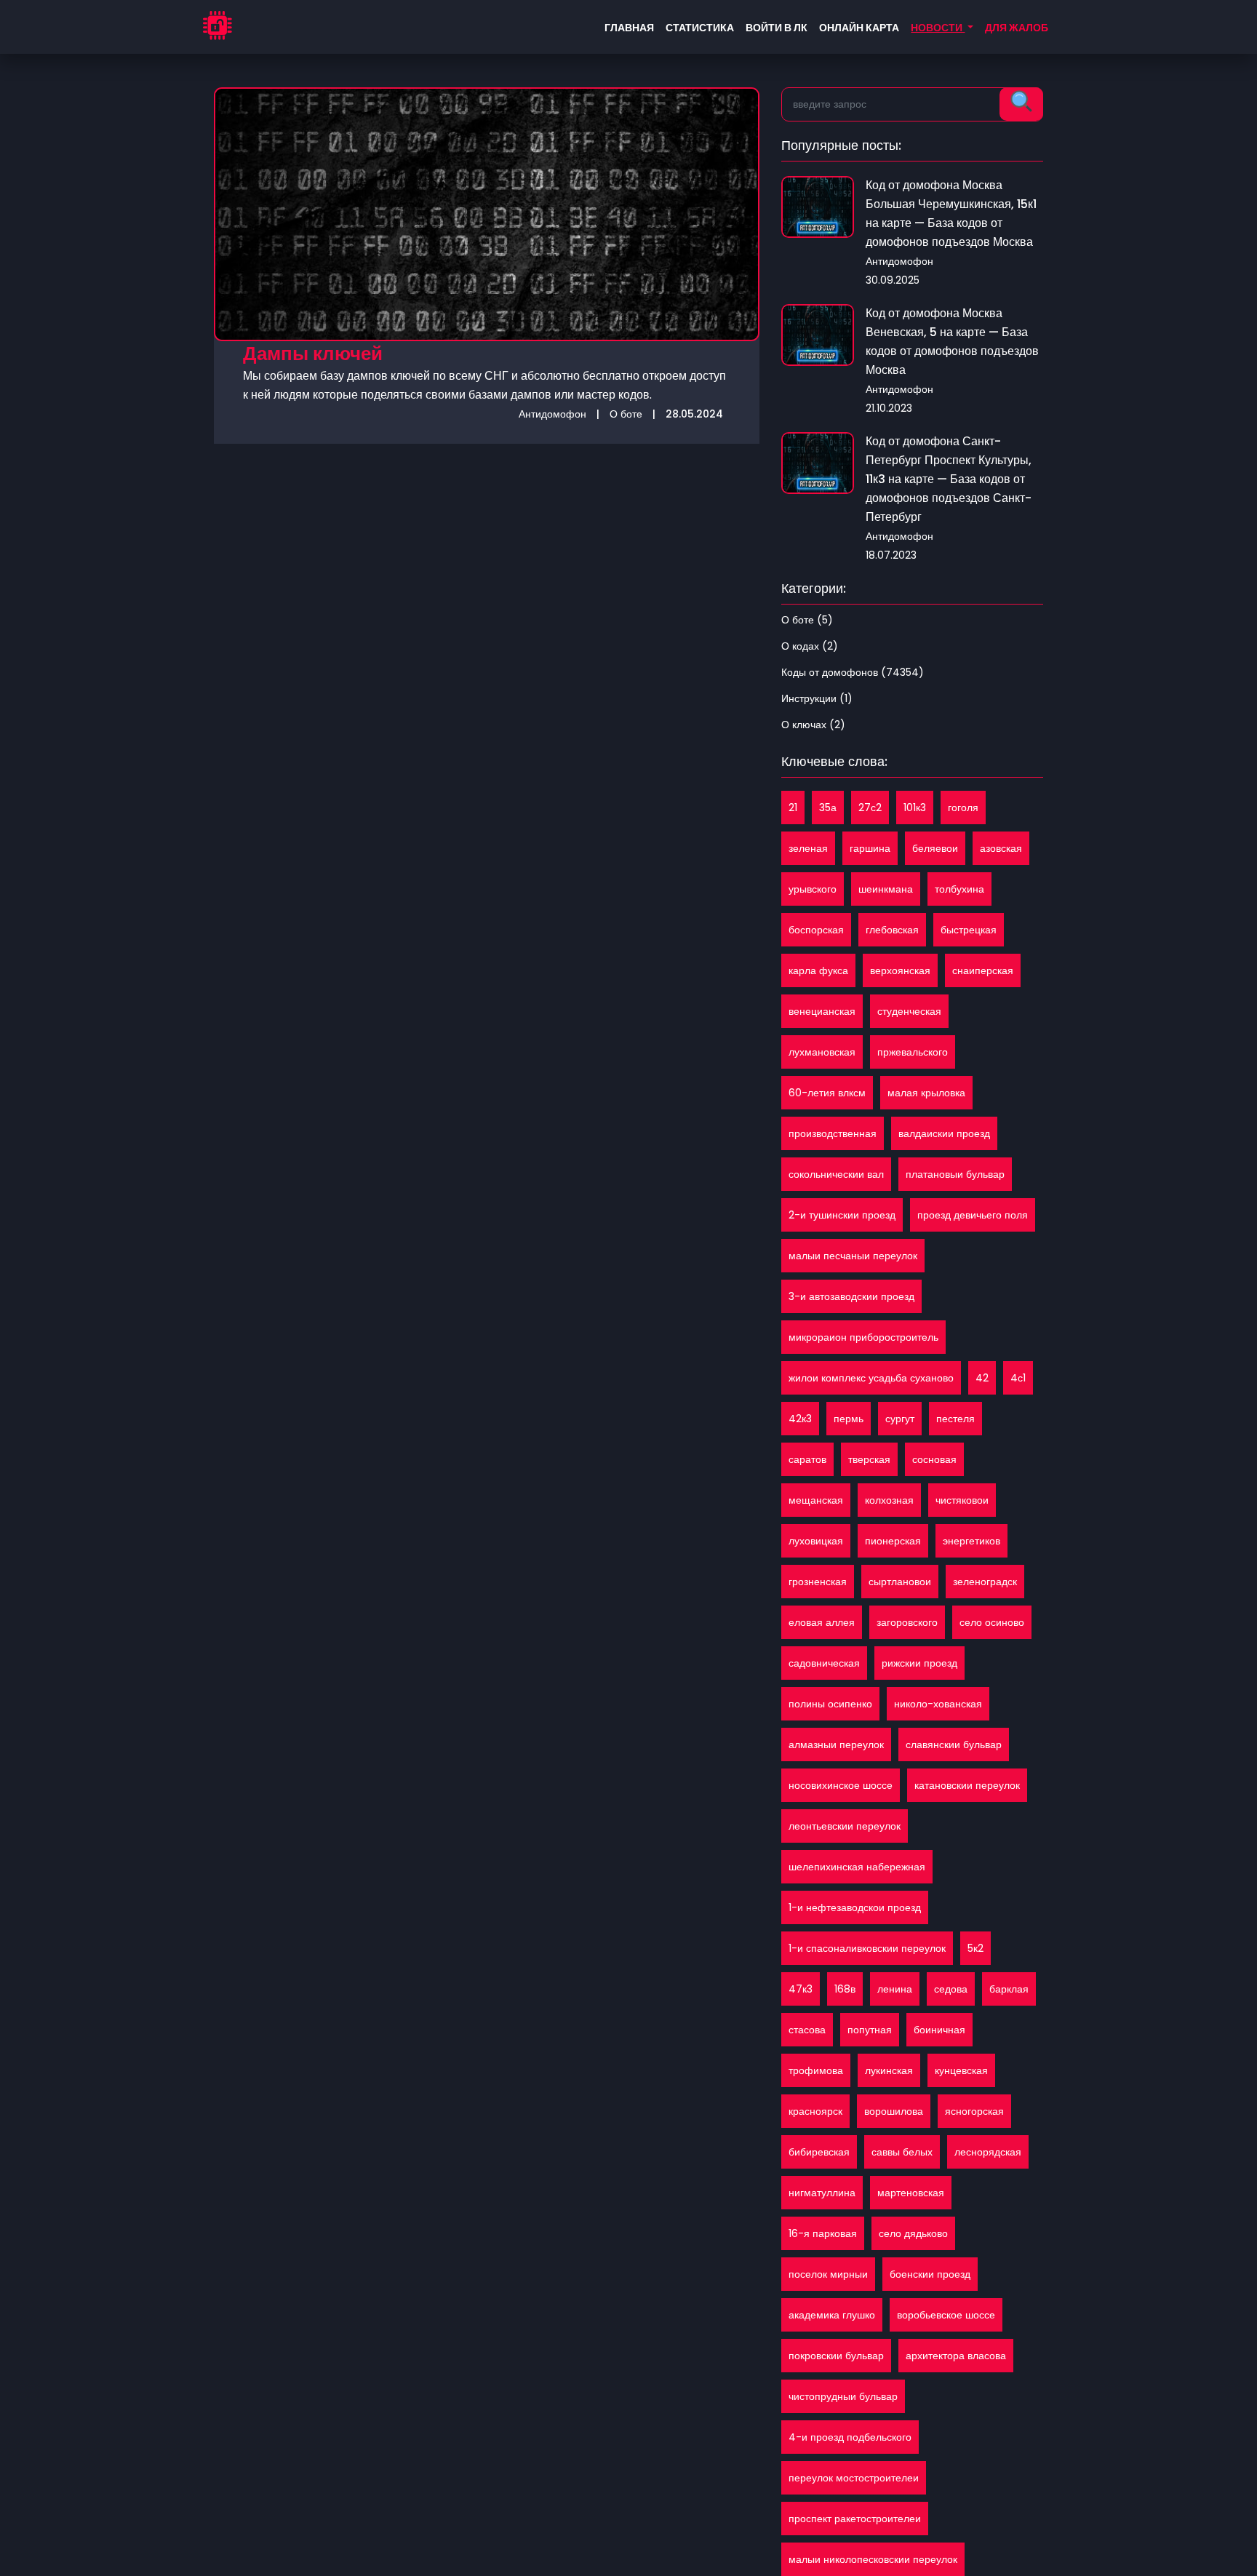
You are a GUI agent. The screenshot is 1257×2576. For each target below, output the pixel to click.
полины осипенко (830, 1704)
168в (845, 1989)
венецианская (822, 1011)
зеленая (808, 848)
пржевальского (913, 1052)
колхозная (889, 1500)
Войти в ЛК (777, 28)
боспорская (816, 930)
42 (982, 1378)
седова (951, 1989)
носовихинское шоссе (841, 1785)
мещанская (816, 1500)
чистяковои (962, 1500)
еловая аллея (822, 1622)
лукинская (889, 2070)
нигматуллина (822, 2193)
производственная (833, 1133)
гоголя (963, 808)
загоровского (907, 1622)
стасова (807, 2030)
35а (828, 808)
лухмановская (822, 1052)
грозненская (818, 1582)
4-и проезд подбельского (850, 2437)
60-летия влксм (827, 1093)
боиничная (939, 2030)
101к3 (915, 808)
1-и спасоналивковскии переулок (867, 1948)
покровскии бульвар (836, 2356)
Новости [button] (938, 28)
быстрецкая (969, 930)
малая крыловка (926, 1093)
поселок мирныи (828, 2274)
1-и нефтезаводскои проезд (855, 1907)
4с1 (1018, 1378)
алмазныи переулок (836, 1744)
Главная (629, 28)
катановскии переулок (967, 1785)
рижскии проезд (919, 1663)
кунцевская (961, 2070)
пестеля (955, 1419)
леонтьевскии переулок (845, 1826)
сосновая (934, 1459)
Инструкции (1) (817, 698)
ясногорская (974, 2111)
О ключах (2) (813, 725)
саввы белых (902, 2152)
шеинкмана (886, 889)
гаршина (870, 848)
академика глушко (832, 2315)
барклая (1009, 1989)
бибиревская (819, 2152)
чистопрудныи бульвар (843, 2396)
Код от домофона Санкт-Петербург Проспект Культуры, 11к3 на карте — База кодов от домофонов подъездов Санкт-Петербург (949, 479)
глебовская (892, 930)
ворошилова (894, 2111)
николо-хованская (938, 1704)
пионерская (893, 1541)
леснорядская (988, 2152)
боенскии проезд (930, 2274)
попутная (870, 2030)
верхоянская (900, 970)
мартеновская (911, 2193)
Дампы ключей (313, 354)
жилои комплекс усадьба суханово (871, 1378)
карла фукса (818, 970)
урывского (813, 889)
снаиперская (983, 970)
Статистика (700, 28)
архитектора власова (956, 2356)
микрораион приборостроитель (863, 1337)
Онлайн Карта (859, 28)
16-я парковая (823, 2233)
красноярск (815, 2111)
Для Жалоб (1017, 28)
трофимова (816, 2070)
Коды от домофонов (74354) (853, 672)
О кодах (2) (810, 646)
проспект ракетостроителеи (855, 2519)
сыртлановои (900, 1582)
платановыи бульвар (955, 1174)
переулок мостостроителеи (854, 2478)
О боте (626, 414)
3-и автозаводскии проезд (851, 1296)
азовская (1001, 848)
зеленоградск (985, 1582)
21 (793, 808)
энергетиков (971, 1541)
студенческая (909, 1011)
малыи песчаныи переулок (853, 1256)
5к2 (975, 1948)
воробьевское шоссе (946, 2315)
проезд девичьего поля (973, 1215)
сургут (900, 1419)
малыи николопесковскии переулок (873, 2559)
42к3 (800, 1419)
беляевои (935, 848)
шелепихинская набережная (857, 1867)
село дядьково (913, 2233)
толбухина (959, 889)
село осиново (992, 1622)
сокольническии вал (836, 1174)
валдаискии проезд (944, 1133)
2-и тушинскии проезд (842, 1215)
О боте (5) (807, 620)
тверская (869, 1459)
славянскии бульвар (954, 1744)
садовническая (824, 1663)
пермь (849, 1419)
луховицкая (816, 1541)
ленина (895, 1989)
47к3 (801, 1989)
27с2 (870, 808)
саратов (807, 1459)
